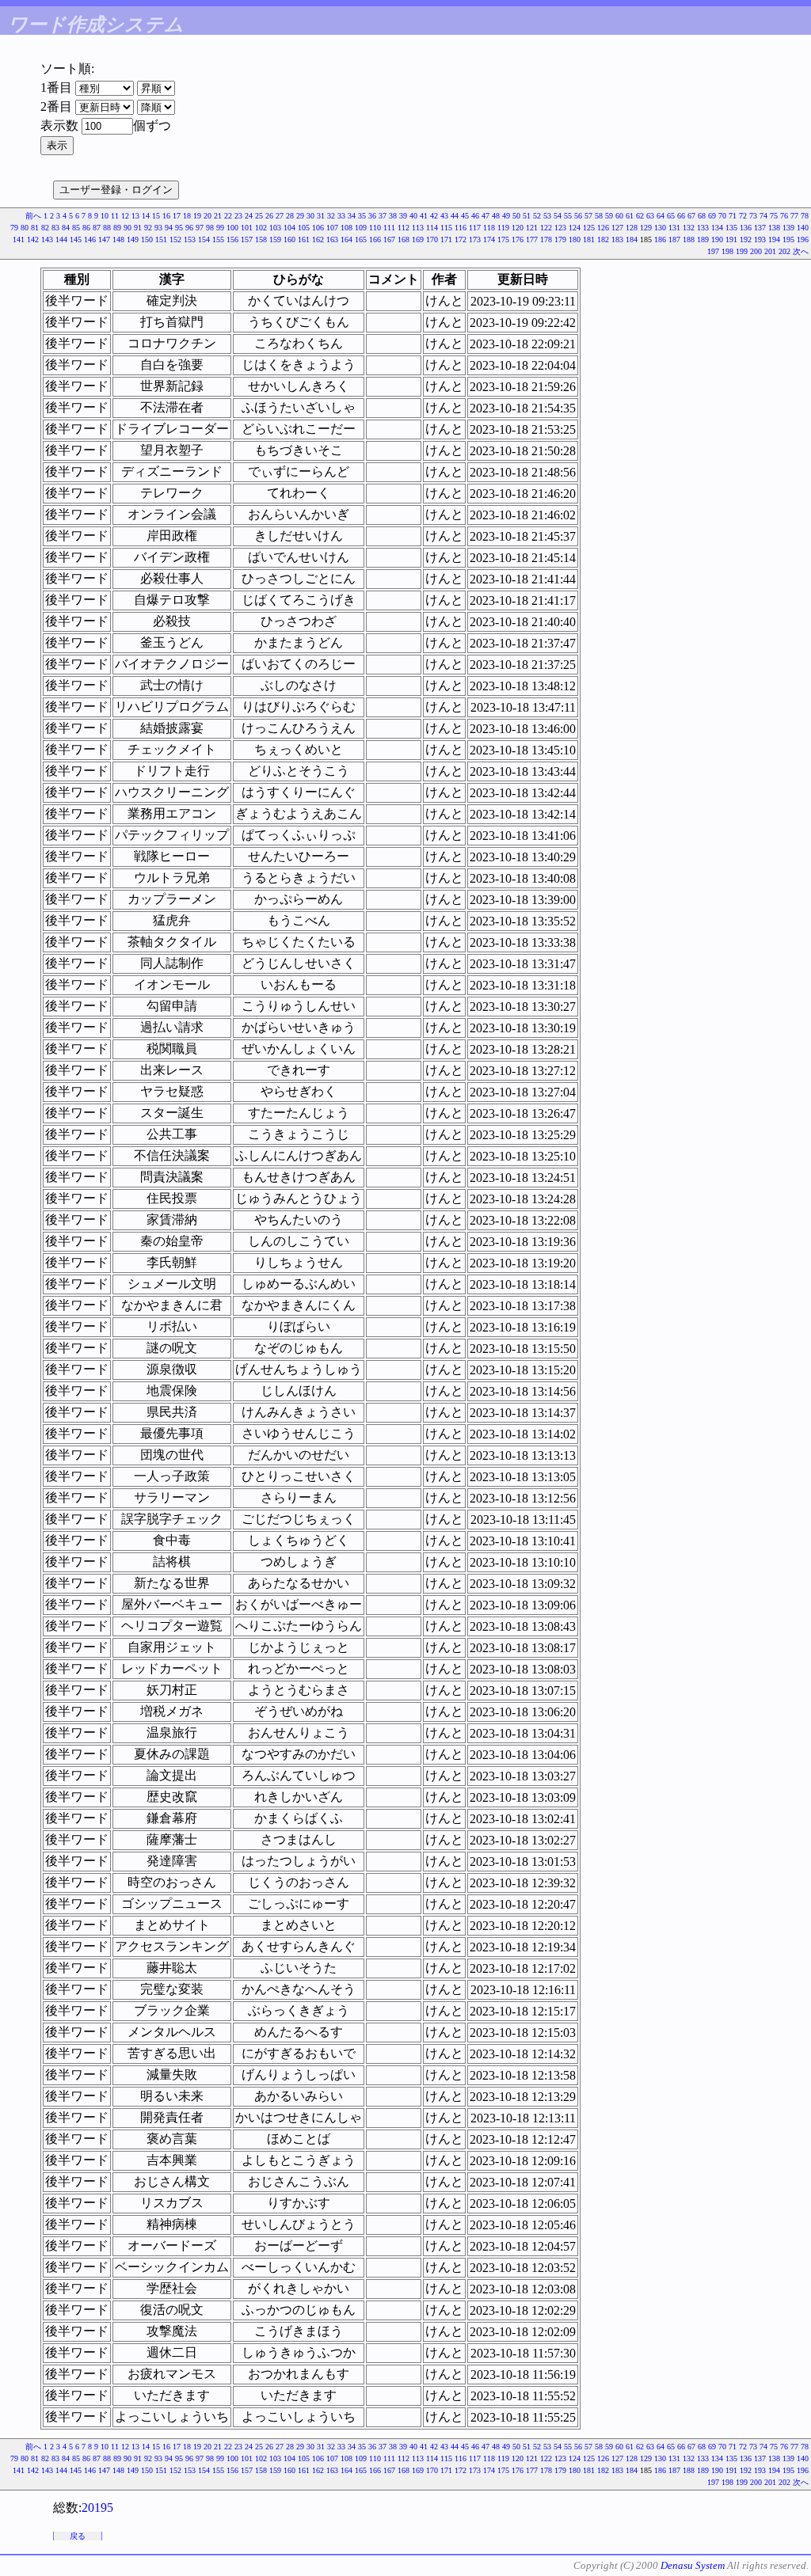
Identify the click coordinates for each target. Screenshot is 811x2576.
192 (746, 239)
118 (489, 228)
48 (496, 216)
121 (532, 228)
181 (589, 239)
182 (603, 239)
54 (558, 216)
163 (332, 239)
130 (660, 228)
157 (247, 239)
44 (455, 216)
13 (135, 216)
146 (90, 239)
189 (703, 239)
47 (485, 216)
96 (189, 228)
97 (200, 228)
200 (756, 251)
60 (619, 216)
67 (691, 216)
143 (47, 239)
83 (55, 228)
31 (321, 216)
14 (146, 216)
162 (318, 239)
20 (208, 216)
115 (446, 228)
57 (588, 216)
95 (179, 228)
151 (161, 239)
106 (318, 228)
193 (760, 239)
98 (210, 228)
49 (506, 216)
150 (147, 239)
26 (269, 216)
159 (275, 239)
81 (35, 228)
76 (784, 216)
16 (166, 216)
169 (418, 239)
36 (372, 216)
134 (717, 228)
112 (404, 228)
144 (61, 239)
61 (630, 216)
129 (646, 228)
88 (107, 228)
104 (289, 228)
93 (158, 228)
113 (418, 228)
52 (537, 216)
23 (238, 216)
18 (187, 216)
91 (138, 228)
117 (475, 228)
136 (746, 228)
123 (560, 228)
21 (218, 216)
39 (403, 216)
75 (774, 216)
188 (689, 239)
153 (190, 239)
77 (794, 216)
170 (432, 239)
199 (742, 251)
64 (661, 216)
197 (713, 251)
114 (432, 228)
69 (712, 216)
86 (86, 228)
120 (518, 228)
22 (228, 216)
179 (560, 239)
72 (743, 216)
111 (389, 228)
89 (117, 228)
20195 (97, 2508)
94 (169, 228)
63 (650, 216)
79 (14, 228)
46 (475, 216)
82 (45, 228)
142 (33, 239)
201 (770, 251)
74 (763, 216)
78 (805, 216)
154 (204, 239)
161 (304, 239)
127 (617, 228)
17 (177, 216)
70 (722, 216)
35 (362, 216)
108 (346, 228)
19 (197, 216)
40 (413, 216)
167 (389, 239)
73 (753, 216)
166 (375, 239)
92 (148, 228)
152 (175, 239)
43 (444, 216)
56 (578, 216)
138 (774, 228)
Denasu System (693, 2565)
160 (289, 239)
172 (461, 239)
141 (19, 239)
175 (503, 239)
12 (125, 216)
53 (547, 216)
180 (575, 239)
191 (731, 239)
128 (632, 228)
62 (640, 216)
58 (599, 216)
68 (702, 216)
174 (489, 239)
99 (220, 228)
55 (568, 216)
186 (660, 239)
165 (361, 239)
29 (300, 216)
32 (331, 216)
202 (784, 251)
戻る (78, 2536)
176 (518, 239)
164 (346, 239)
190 (717, 239)
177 (532, 239)
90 (128, 228)
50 (516, 216)
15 (156, 216)
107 (332, 228)
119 (503, 228)
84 (66, 228)
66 (681, 216)
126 (603, 228)
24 (249, 216)
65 (671, 216)
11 (115, 216)
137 (760, 228)
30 (310, 216)
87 (97, 228)
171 (446, 239)
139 (788, 228)
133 (703, 228)
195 (788, 239)
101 (247, 228)
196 (803, 239)
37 (383, 216)
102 (261, 228)
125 (589, 228)
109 (361, 228)
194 (774, 239)
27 (280, 216)
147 (104, 239)
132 (689, 228)
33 (341, 216)
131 (674, 228)
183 (617, 239)
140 (803, 228)
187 (674, 239)
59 (609, 216)
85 (76, 228)
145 (76, 239)
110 (375, 228)
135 (731, 228)
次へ (801, 251)
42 (434, 216)
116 (461, 228)
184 (632, 239)
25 (259, 216)
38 (393, 216)
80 (25, 228)
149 (133, 239)
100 (232, 228)
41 (424, 216)
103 (275, 228)
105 (304, 228)
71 (733, 216)
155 (218, 239)
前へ (33, 216)
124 (575, 228)
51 (527, 216)
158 (261, 239)
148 (118, 239)
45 (465, 216)
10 (105, 216)
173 (475, 239)
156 (232, 239)
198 (727, 251)
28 (290, 216)
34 (352, 216)
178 (546, 239)
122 (546, 228)
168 (404, 239)
